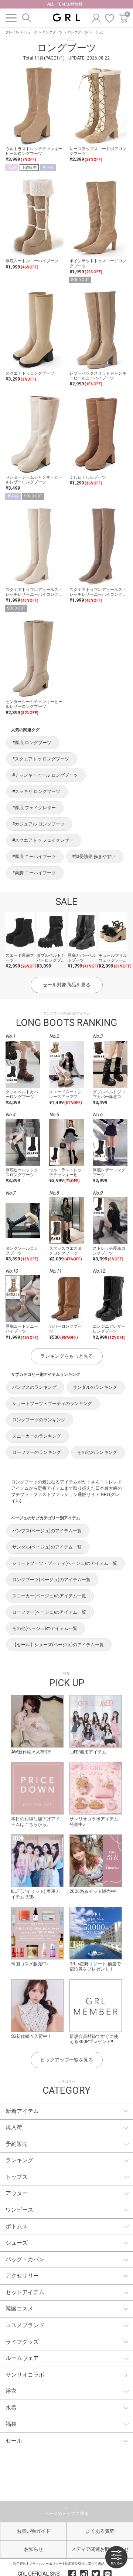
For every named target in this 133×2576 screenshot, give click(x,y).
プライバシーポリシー (45, 2564)
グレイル (12, 32)
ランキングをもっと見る (67, 1356)
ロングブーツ (52, 32)
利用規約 (20, 2564)
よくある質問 (100, 2531)
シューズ (31, 32)
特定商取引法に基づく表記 (85, 2564)
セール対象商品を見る (66, 985)
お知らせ (34, 2549)
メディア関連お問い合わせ (100, 2549)
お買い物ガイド (33, 2531)
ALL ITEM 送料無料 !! (66, 4)
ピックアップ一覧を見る (67, 2060)
